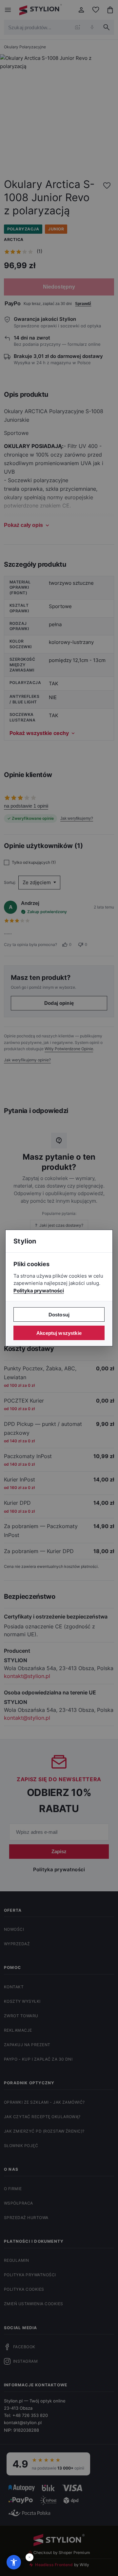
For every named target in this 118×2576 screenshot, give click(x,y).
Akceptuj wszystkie (59, 1333)
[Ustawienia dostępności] (14, 2562)
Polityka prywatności (39, 1291)
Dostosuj (59, 1315)
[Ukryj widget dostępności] (29, 2557)
